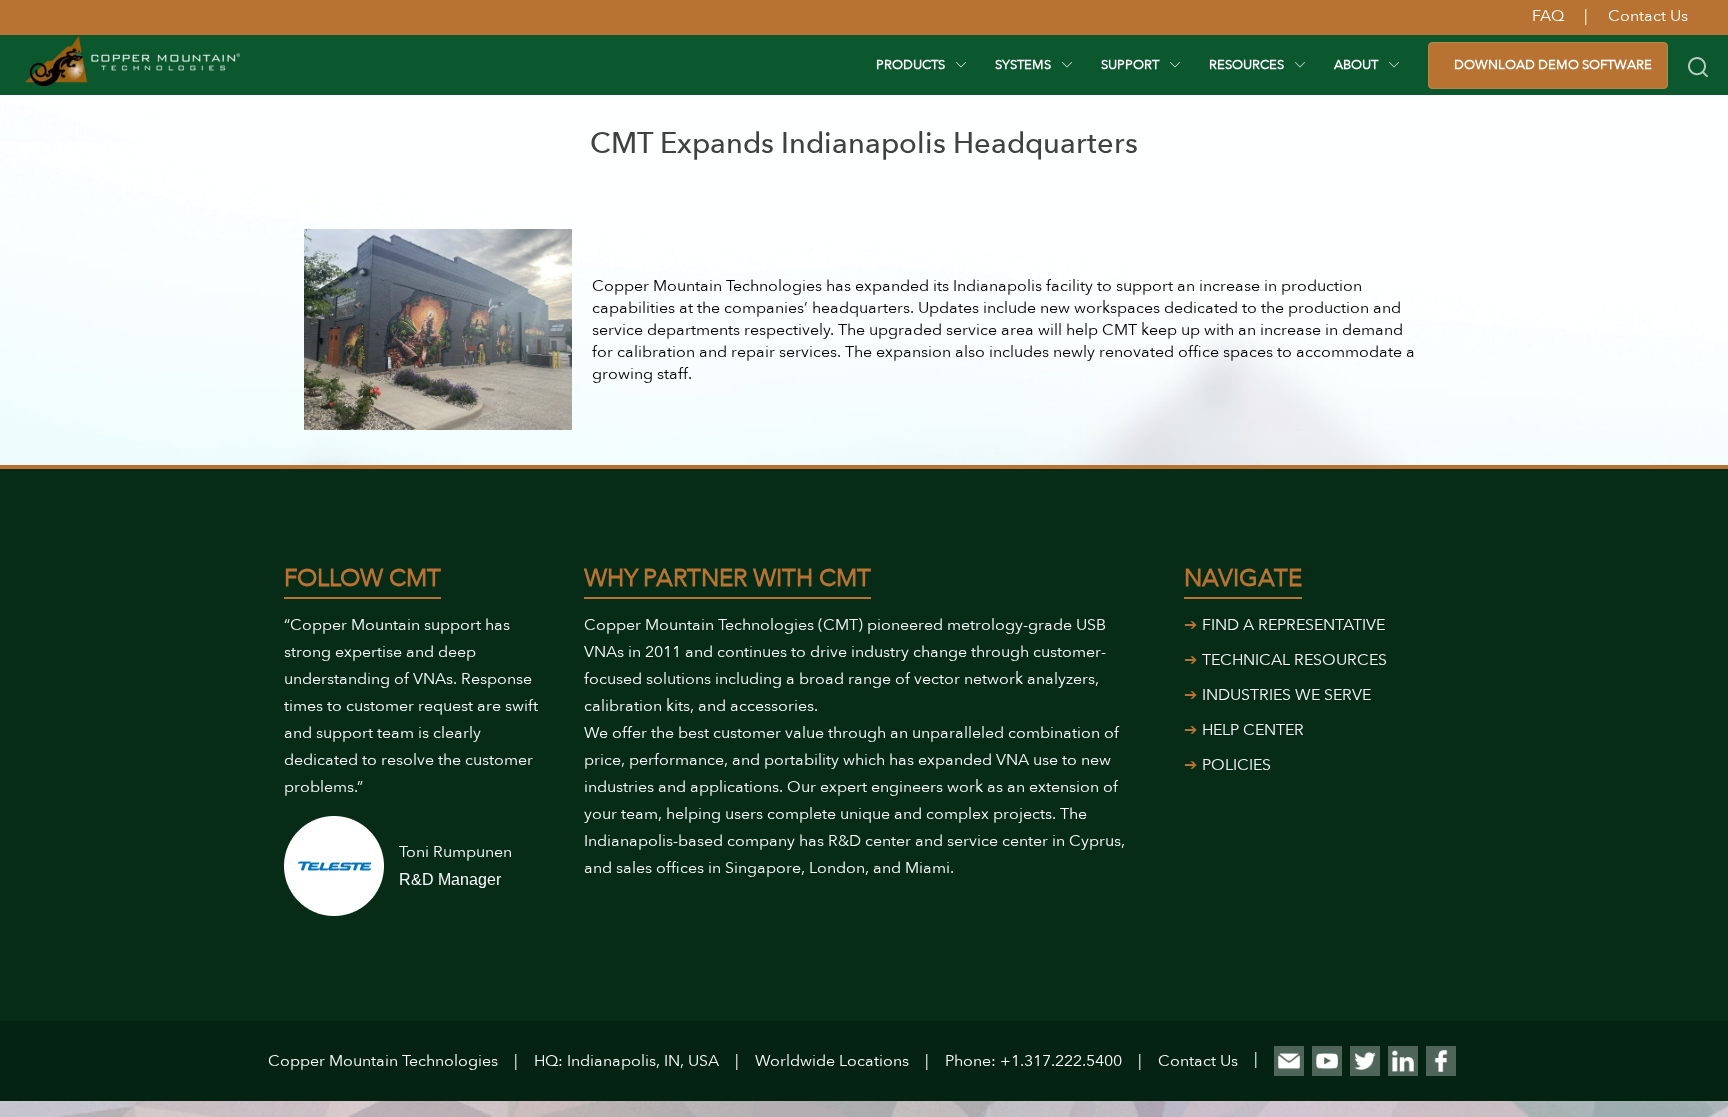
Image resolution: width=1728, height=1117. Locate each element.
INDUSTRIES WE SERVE (1286, 695)
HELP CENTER (1253, 730)
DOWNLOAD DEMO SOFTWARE (1553, 65)
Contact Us (1198, 1061)
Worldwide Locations (832, 1061)
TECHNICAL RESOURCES (1294, 660)
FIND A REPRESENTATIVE (1293, 625)
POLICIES (1236, 765)
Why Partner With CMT (727, 578)
